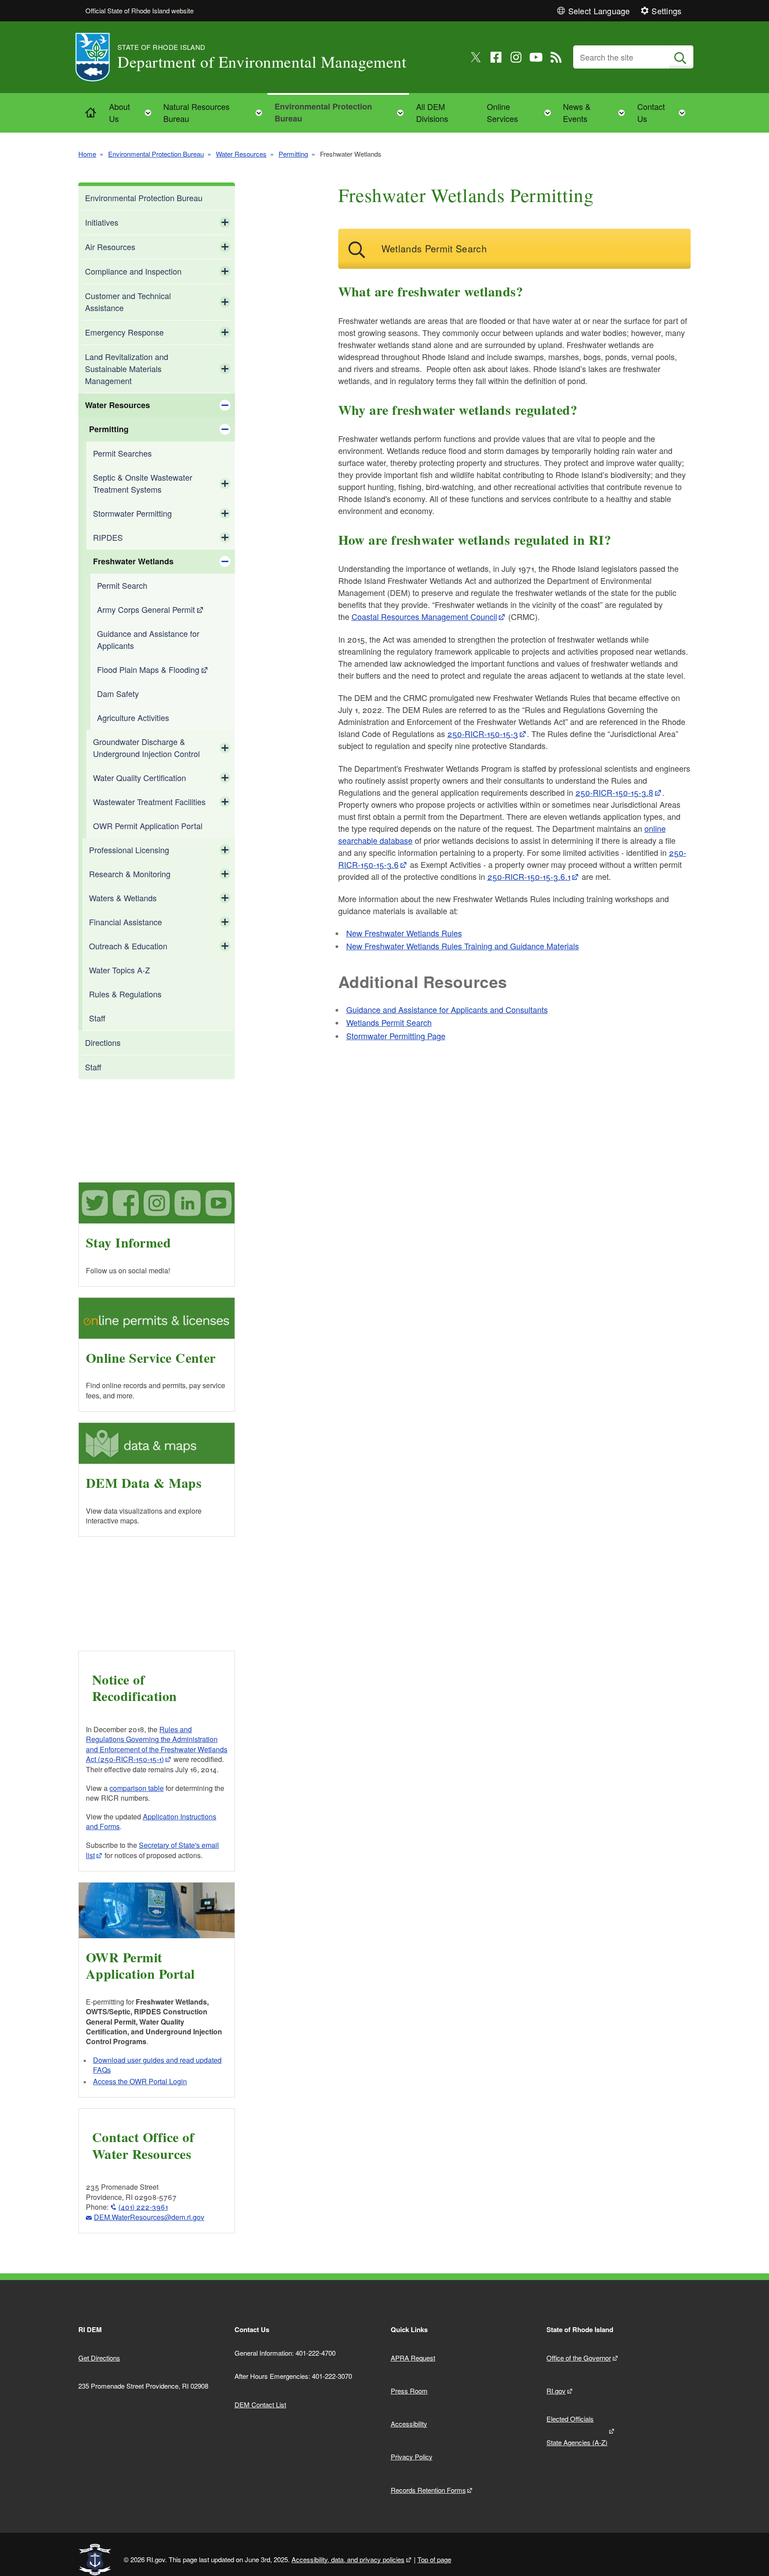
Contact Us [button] (664, 112)
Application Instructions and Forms (151, 1821)
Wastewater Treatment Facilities (149, 802)
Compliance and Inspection (133, 271)
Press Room (409, 2391)
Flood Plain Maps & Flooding (148, 669)
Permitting (293, 154)
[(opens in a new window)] (476, 57)
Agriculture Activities (133, 717)
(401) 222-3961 (143, 2207)
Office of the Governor (579, 2358)
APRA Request (413, 2358)
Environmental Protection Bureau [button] (342, 112)
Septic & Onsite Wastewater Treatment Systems (143, 483)
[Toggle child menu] (225, 223)
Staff (97, 1018)
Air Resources (110, 247)
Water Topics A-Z (119, 970)
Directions (103, 1042)
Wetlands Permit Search (389, 1022)
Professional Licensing (129, 850)
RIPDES (108, 537)
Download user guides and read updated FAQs (157, 2065)
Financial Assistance (125, 922)
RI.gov (556, 2391)
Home (87, 154)
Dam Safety (118, 693)
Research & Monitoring (130, 874)
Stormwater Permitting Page (396, 1036)
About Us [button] (133, 112)
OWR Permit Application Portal (148, 826)
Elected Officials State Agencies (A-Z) (577, 2430)
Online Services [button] (522, 112)
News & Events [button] (597, 112)
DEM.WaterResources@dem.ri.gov (149, 2217)
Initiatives (102, 222)
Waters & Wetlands (123, 898)
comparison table (137, 1788)
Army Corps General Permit (146, 609)
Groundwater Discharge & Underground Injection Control (146, 747)
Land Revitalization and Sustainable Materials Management (127, 369)
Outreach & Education (128, 946)
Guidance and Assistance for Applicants (148, 639)
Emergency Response (124, 332)
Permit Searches (122, 453)
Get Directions (99, 2358)
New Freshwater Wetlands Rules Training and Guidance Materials (463, 946)
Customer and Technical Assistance (128, 302)
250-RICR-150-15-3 (483, 733)
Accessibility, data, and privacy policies (348, 2559)
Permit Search (122, 585)
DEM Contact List (260, 2404)
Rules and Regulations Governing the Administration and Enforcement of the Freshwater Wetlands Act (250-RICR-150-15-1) (157, 1744)
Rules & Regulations (125, 994)
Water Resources (241, 154)
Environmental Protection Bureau (156, 154)
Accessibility (409, 2424)
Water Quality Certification (140, 778)
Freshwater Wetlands (133, 561)
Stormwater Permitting (132, 513)
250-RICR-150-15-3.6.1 (529, 876)
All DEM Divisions (432, 112)
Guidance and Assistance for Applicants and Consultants (447, 1009)
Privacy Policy (412, 2457)
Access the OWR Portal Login (140, 2081)
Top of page (434, 2559)
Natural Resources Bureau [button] (215, 112)
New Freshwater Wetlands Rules (404, 933)
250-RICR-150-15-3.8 (614, 792)
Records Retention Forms (428, 2490)
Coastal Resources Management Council (424, 616)
